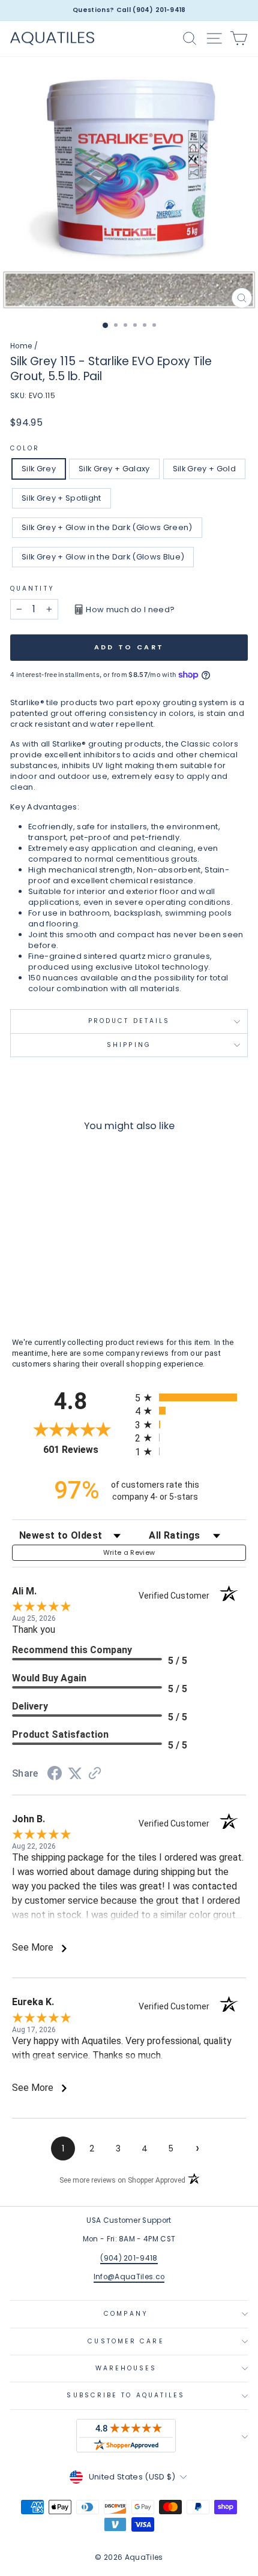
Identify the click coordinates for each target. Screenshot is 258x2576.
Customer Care (126, 2341)
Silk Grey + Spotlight (61, 498)
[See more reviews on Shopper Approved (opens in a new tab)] (95, 1775)
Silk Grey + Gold (204, 469)
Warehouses (126, 2368)
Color (25, 449)
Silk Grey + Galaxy (114, 469)
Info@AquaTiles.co (129, 2277)
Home (21, 346)
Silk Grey (39, 469)
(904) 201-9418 (129, 2258)
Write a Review (129, 1552)
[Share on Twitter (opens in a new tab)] (75, 1774)
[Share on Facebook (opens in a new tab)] (55, 1775)
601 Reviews (86, 1450)
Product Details (129, 1021)
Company (126, 2314)
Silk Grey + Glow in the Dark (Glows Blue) (103, 557)
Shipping (129, 1045)
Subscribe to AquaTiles (126, 2395)
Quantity (32, 589)
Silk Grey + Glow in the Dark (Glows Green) (107, 527)
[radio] (190, 1397)
